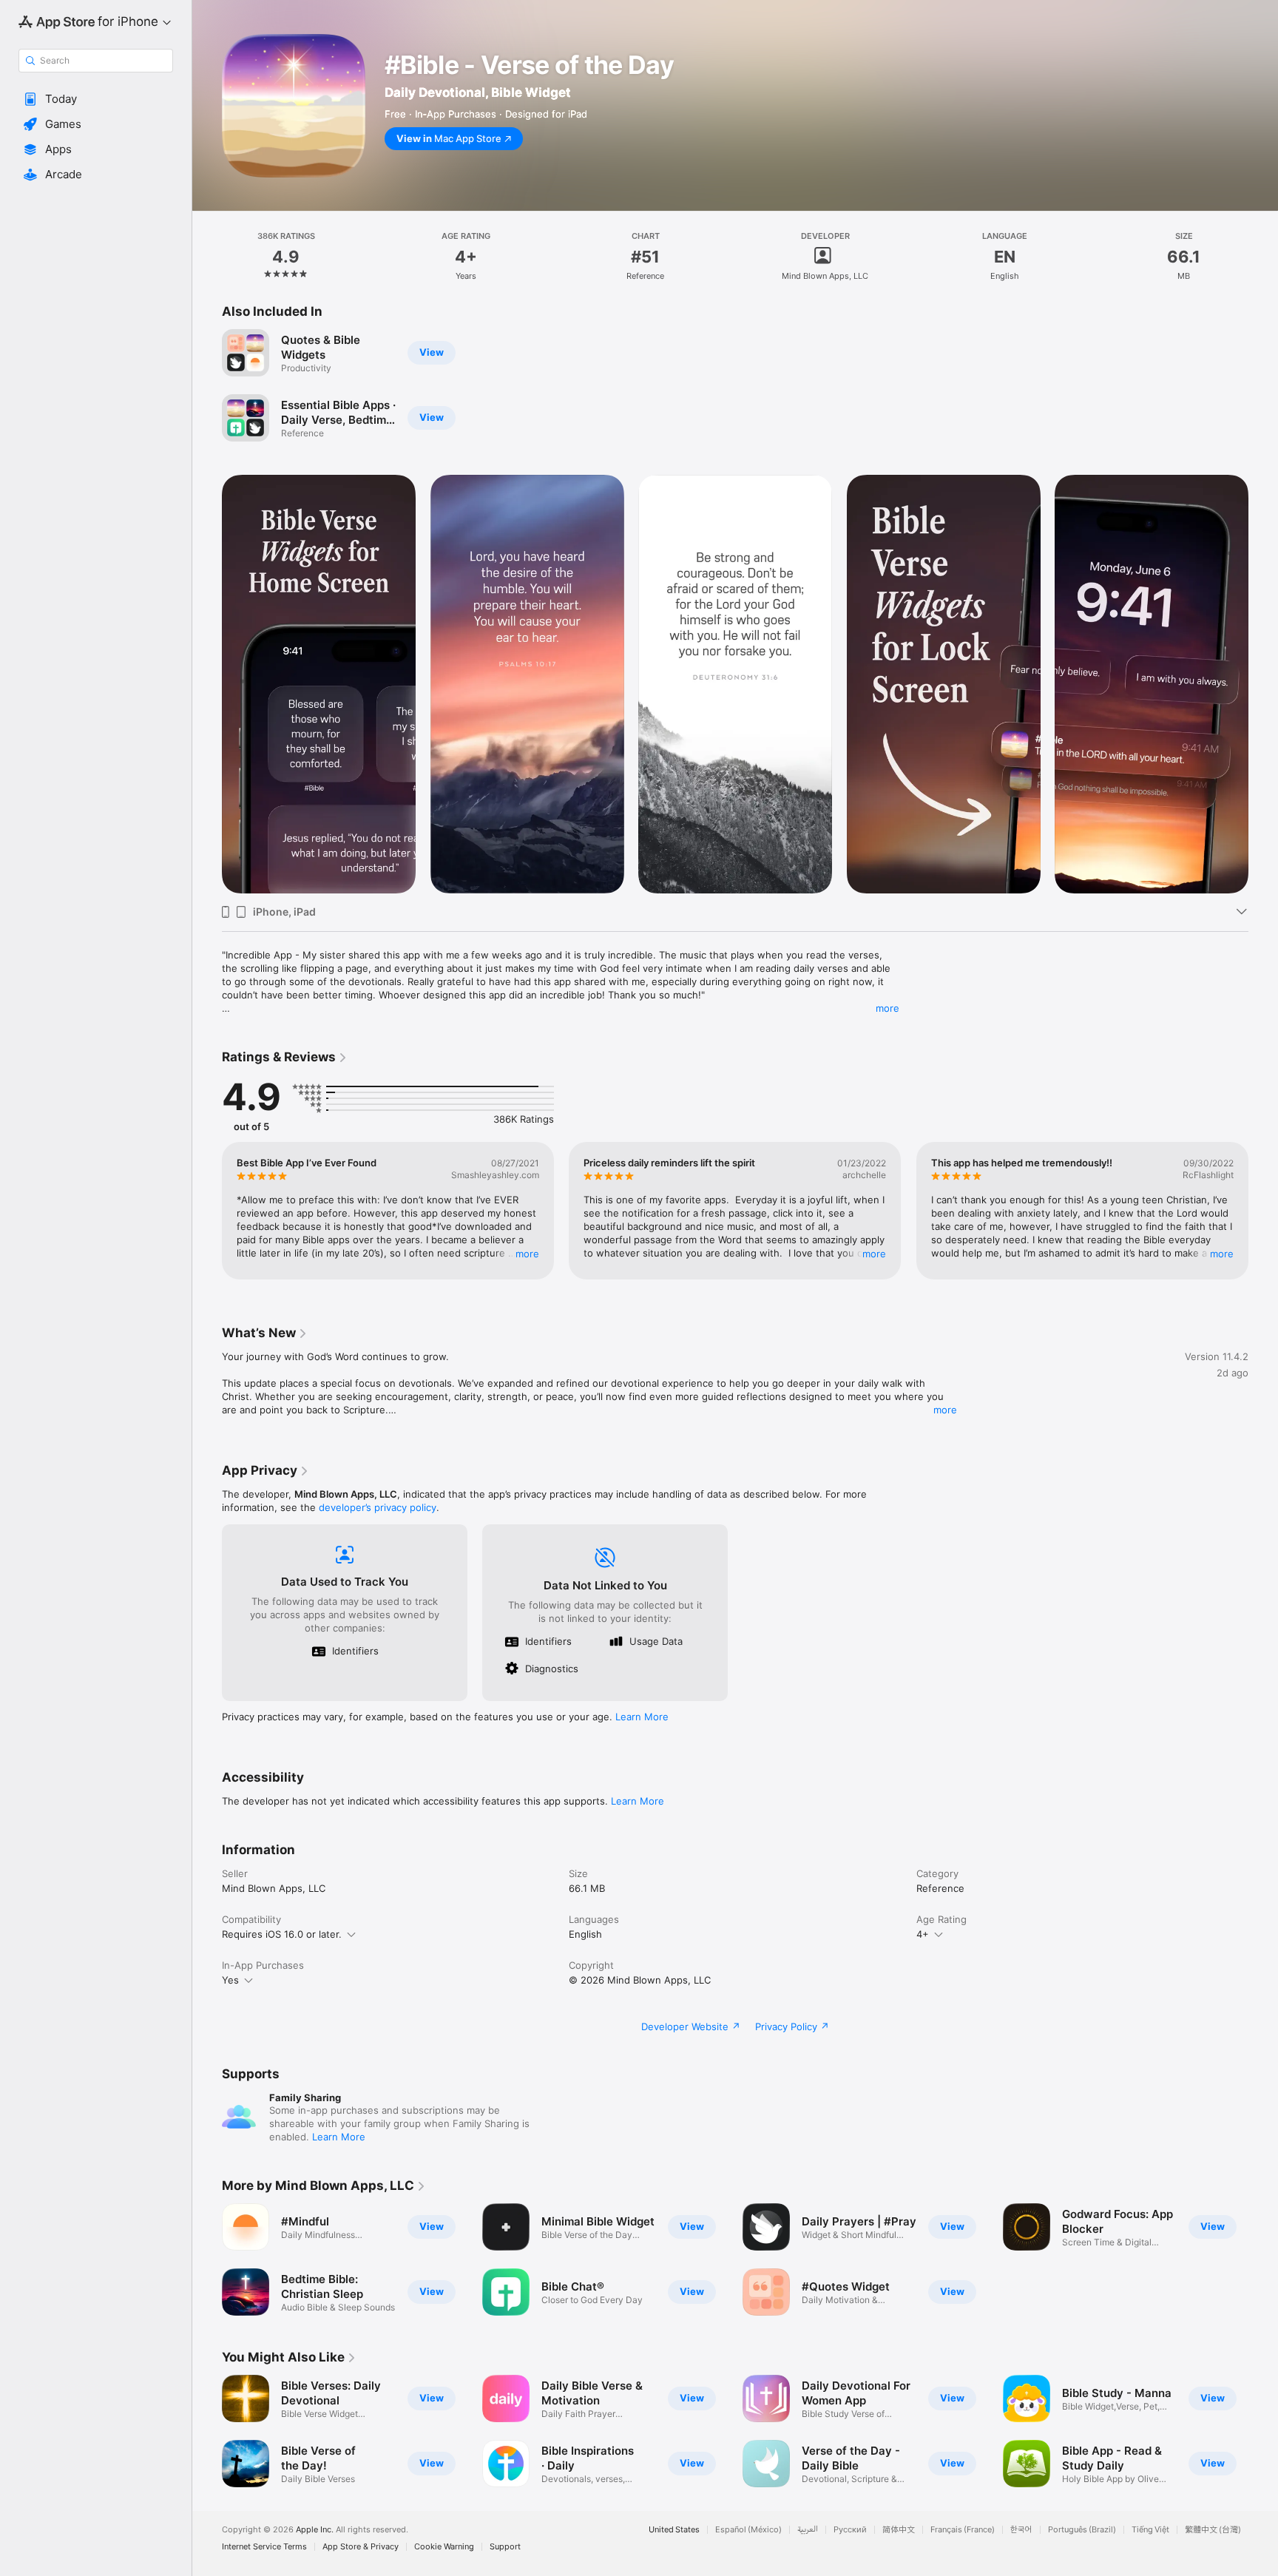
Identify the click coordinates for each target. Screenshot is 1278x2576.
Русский (850, 2530)
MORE (527, 1254)
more (887, 1008)
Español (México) (748, 2530)
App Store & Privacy (361, 2547)
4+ (923, 1934)
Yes (230, 1980)
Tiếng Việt (1150, 2530)
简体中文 (899, 2530)
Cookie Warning (444, 2547)
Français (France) (963, 2530)
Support (505, 2547)
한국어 (1021, 2530)
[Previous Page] (207, 684)
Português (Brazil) (1082, 2530)
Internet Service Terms (264, 2547)
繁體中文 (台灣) (1213, 2530)
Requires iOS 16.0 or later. (282, 1934)
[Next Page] (1263, 684)
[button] (96, 99)
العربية (808, 2530)
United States (674, 2530)
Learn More (642, 1717)
